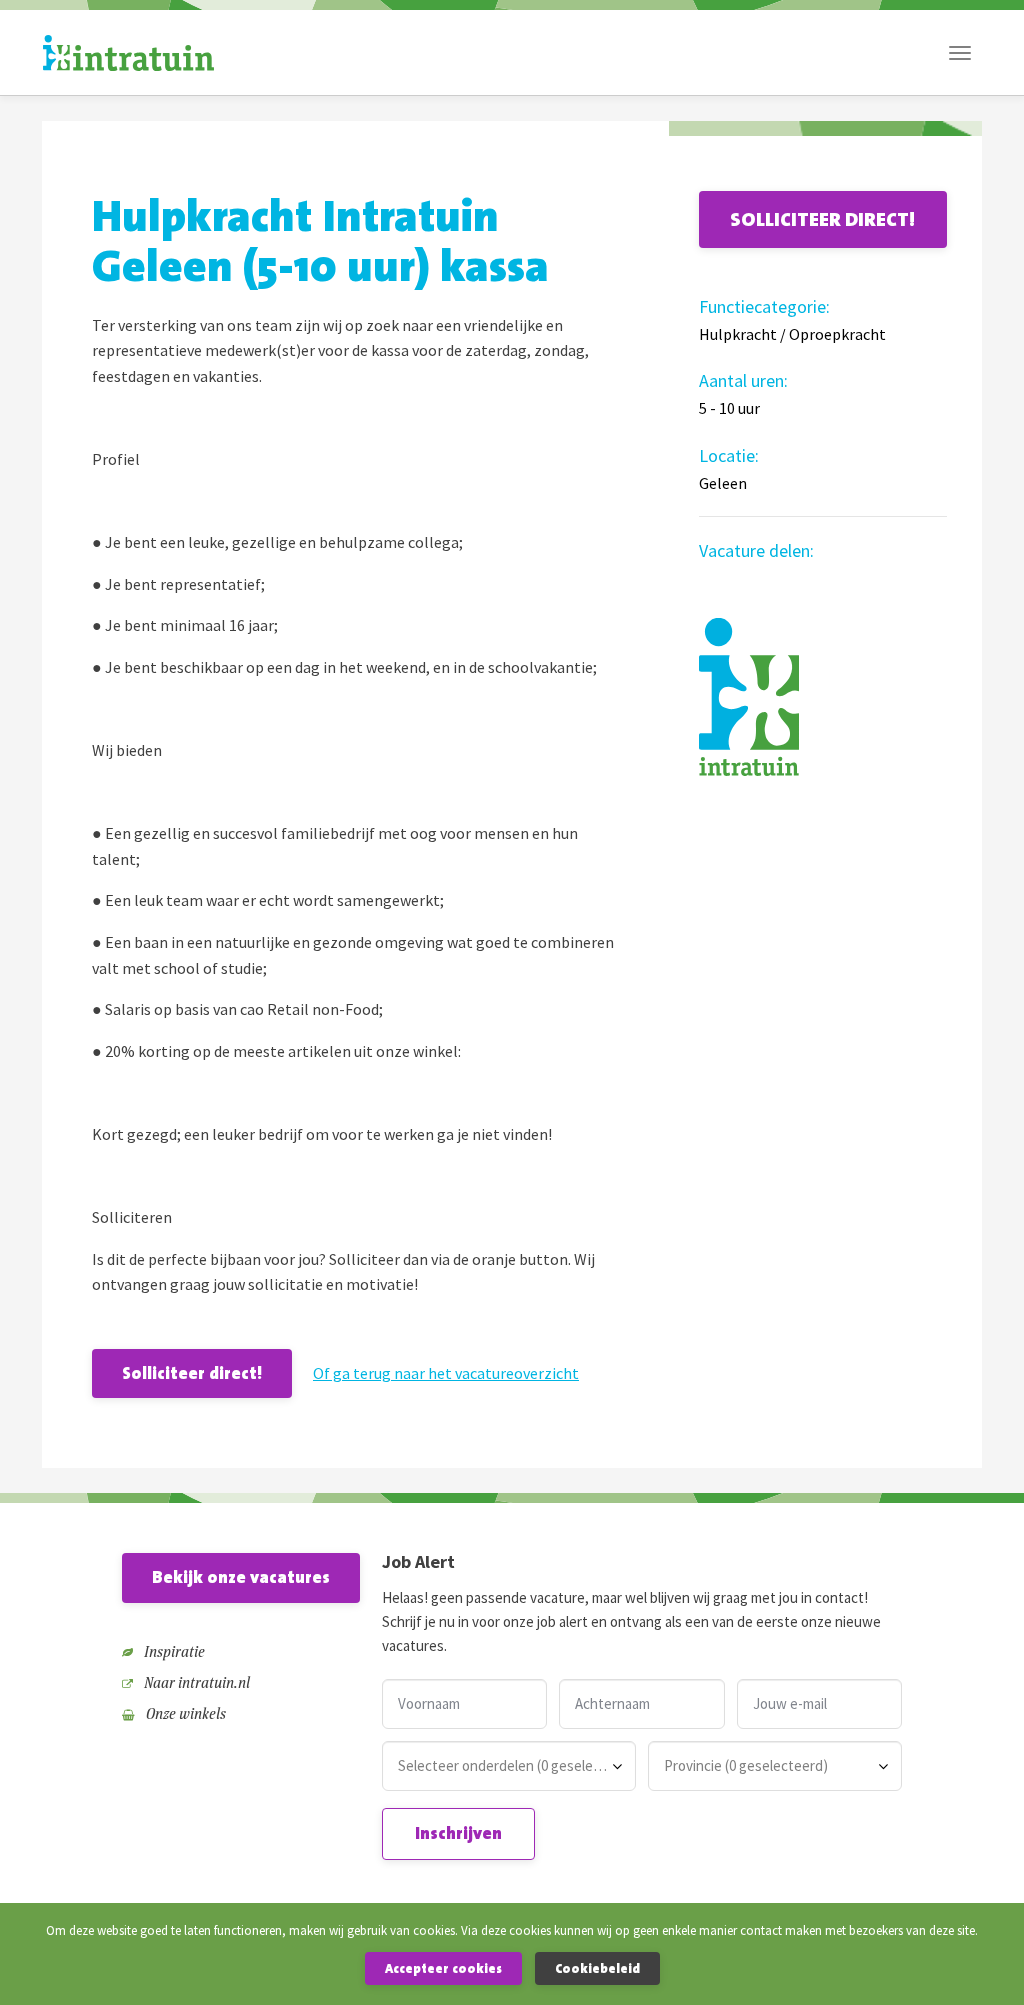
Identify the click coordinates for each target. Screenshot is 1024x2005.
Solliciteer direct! (192, 1373)
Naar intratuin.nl (195, 1682)
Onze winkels (184, 1713)
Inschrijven (458, 1833)
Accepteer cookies (443, 1968)
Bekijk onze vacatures (241, 1577)
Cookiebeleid (597, 1968)
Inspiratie (173, 1651)
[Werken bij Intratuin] (128, 53)
